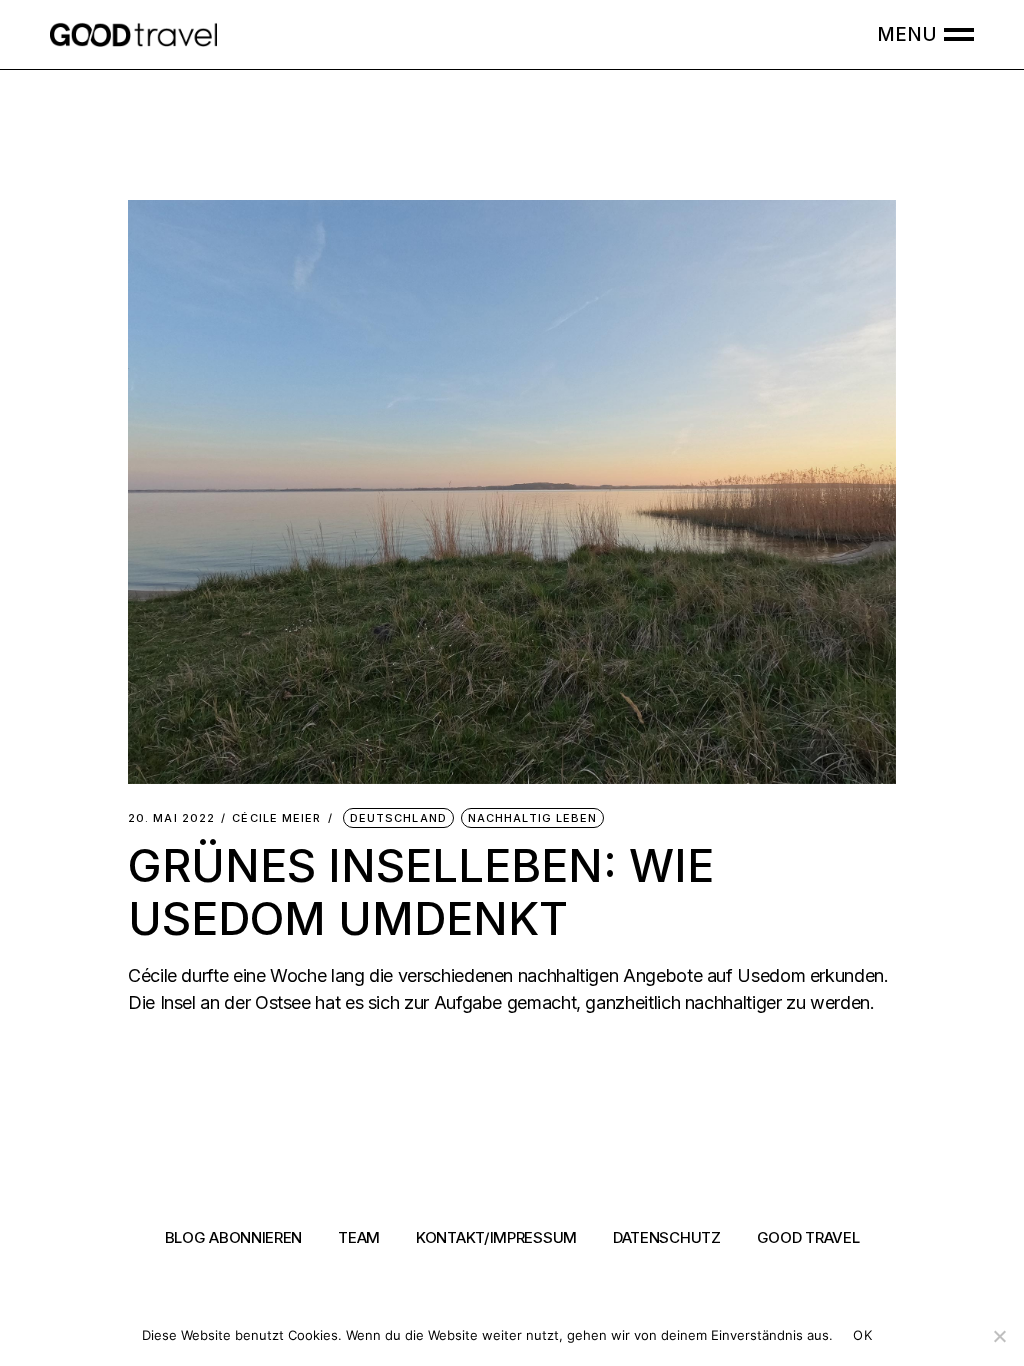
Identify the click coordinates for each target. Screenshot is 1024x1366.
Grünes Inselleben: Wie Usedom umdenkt (421, 891)
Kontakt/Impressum (496, 1237)
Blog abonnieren (234, 1237)
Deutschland (398, 818)
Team (359, 1237)
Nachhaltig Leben (533, 818)
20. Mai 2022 (171, 818)
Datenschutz (667, 1237)
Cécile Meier (276, 818)
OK (862, 1335)
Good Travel (808, 1237)
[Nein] (999, 1336)
